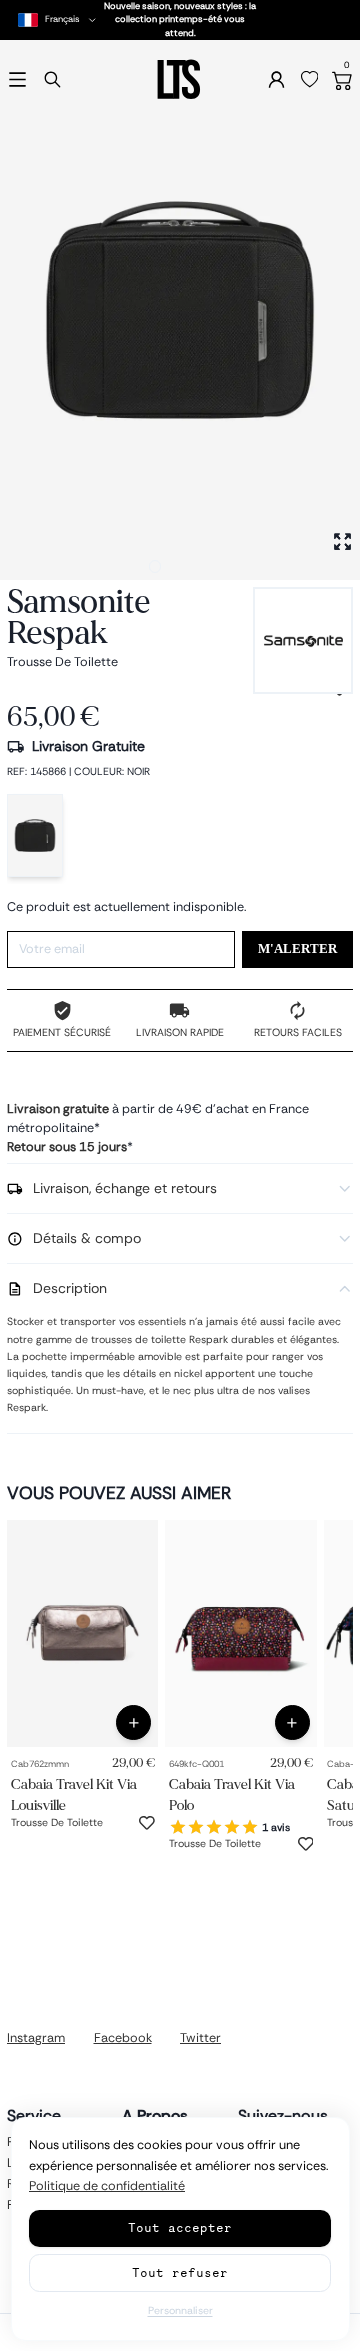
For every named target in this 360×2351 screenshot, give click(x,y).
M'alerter (297, 949)
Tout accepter (180, 2227)
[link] (82, 1633)
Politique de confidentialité (107, 2186)
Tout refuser (180, 2272)
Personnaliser (180, 2310)
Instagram (36, 2038)
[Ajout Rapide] (133, 1722)
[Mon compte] (276, 79)
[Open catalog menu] (17, 79)
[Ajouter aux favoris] (147, 1823)
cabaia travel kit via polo (232, 1794)
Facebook (123, 2038)
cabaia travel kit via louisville (74, 1794)
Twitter (200, 2038)
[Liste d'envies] (310, 80)
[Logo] (180, 79)
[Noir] (35, 835)
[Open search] (52, 79)
